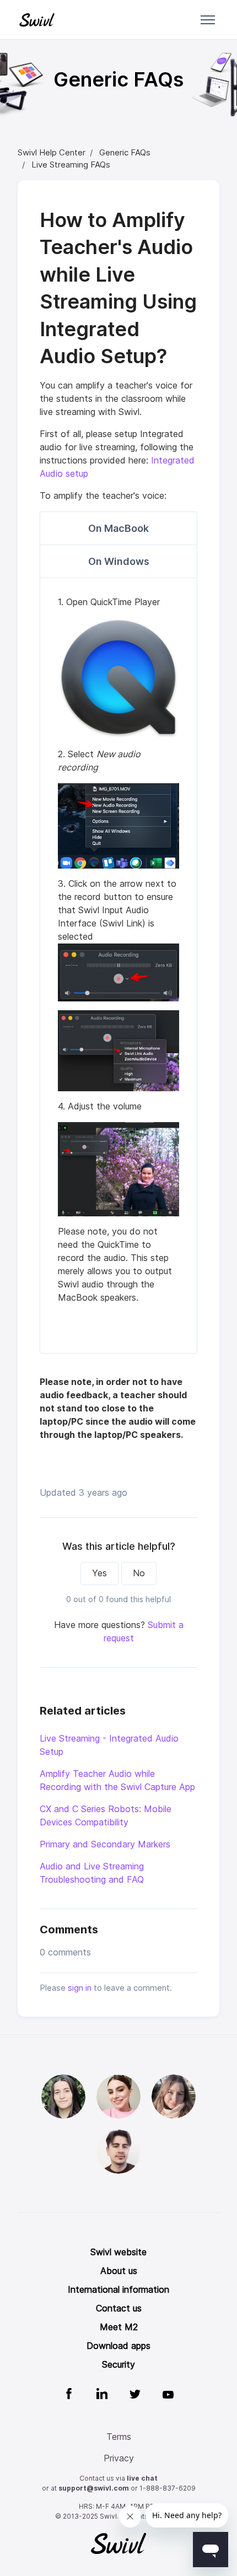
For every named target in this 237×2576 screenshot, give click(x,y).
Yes (99, 1573)
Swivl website (118, 2252)
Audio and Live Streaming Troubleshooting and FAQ (92, 1873)
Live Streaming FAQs (71, 165)
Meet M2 (119, 2327)
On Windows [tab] (119, 561)
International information (118, 2290)
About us (119, 2271)
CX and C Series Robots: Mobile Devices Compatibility (106, 1816)
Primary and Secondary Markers (105, 1844)
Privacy (119, 2458)
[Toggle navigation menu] (208, 20)
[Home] (37, 20)
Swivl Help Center (52, 153)
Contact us (119, 2308)
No (139, 1573)
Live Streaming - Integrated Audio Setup (109, 1745)
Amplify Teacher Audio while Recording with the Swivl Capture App (117, 1780)
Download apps (118, 2346)
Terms (119, 2437)
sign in (80, 1988)
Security (118, 2365)
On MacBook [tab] (118, 528)
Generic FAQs (125, 153)
